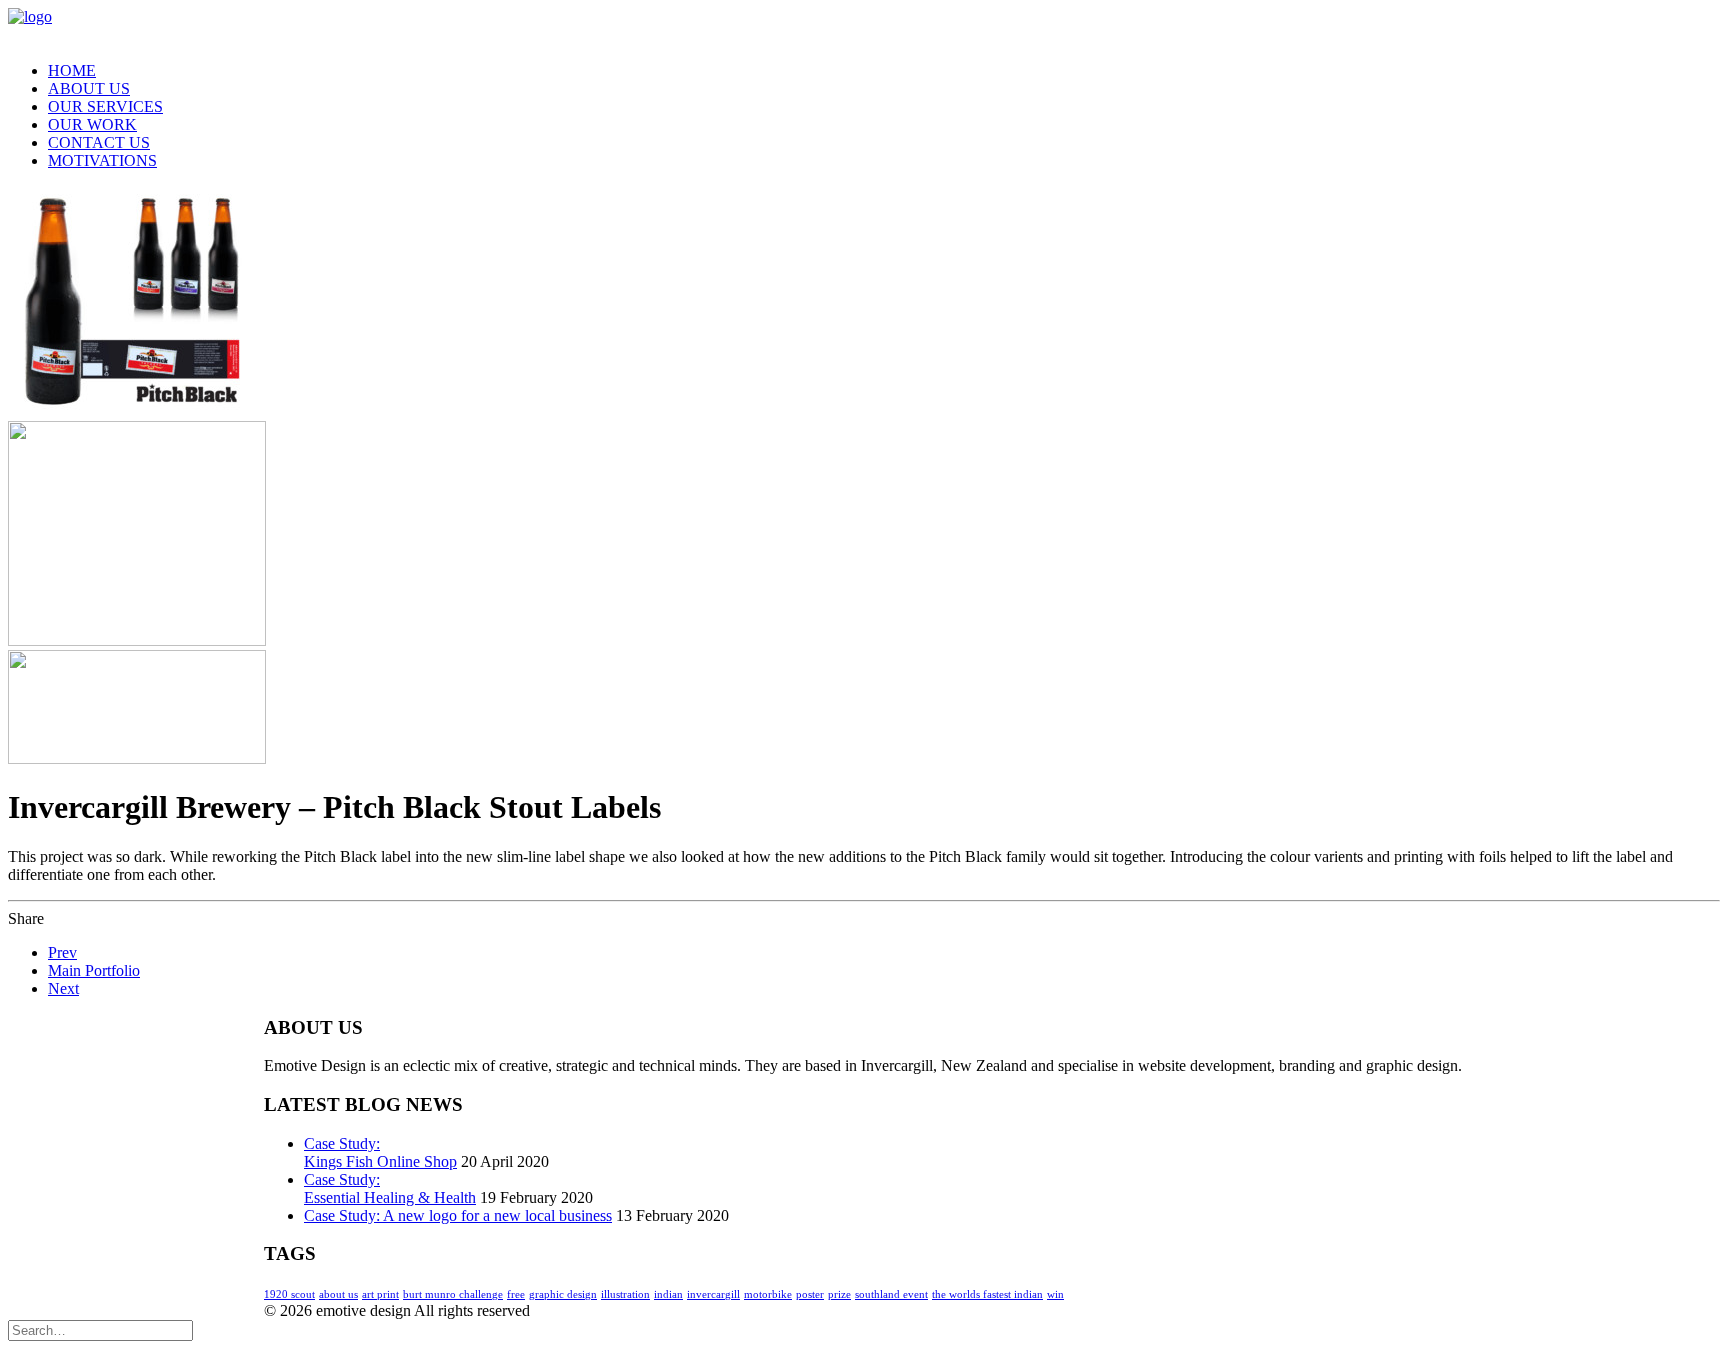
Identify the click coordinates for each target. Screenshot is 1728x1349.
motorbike (768, 1294)
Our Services (105, 106)
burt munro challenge (453, 1294)
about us (338, 1294)
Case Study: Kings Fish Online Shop (380, 1152)
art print (380, 1294)
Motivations (102, 160)
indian (668, 1294)
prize (839, 1294)
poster (810, 1294)
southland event (891, 1294)
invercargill (713, 1294)
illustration (625, 1294)
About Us (89, 88)
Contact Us (99, 142)
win (1055, 1294)
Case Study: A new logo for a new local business (458, 1215)
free (516, 1294)
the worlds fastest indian (987, 1294)
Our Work (92, 124)
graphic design (563, 1294)
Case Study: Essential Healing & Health (390, 1188)
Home (72, 70)
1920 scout (289, 1294)
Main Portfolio (94, 970)
